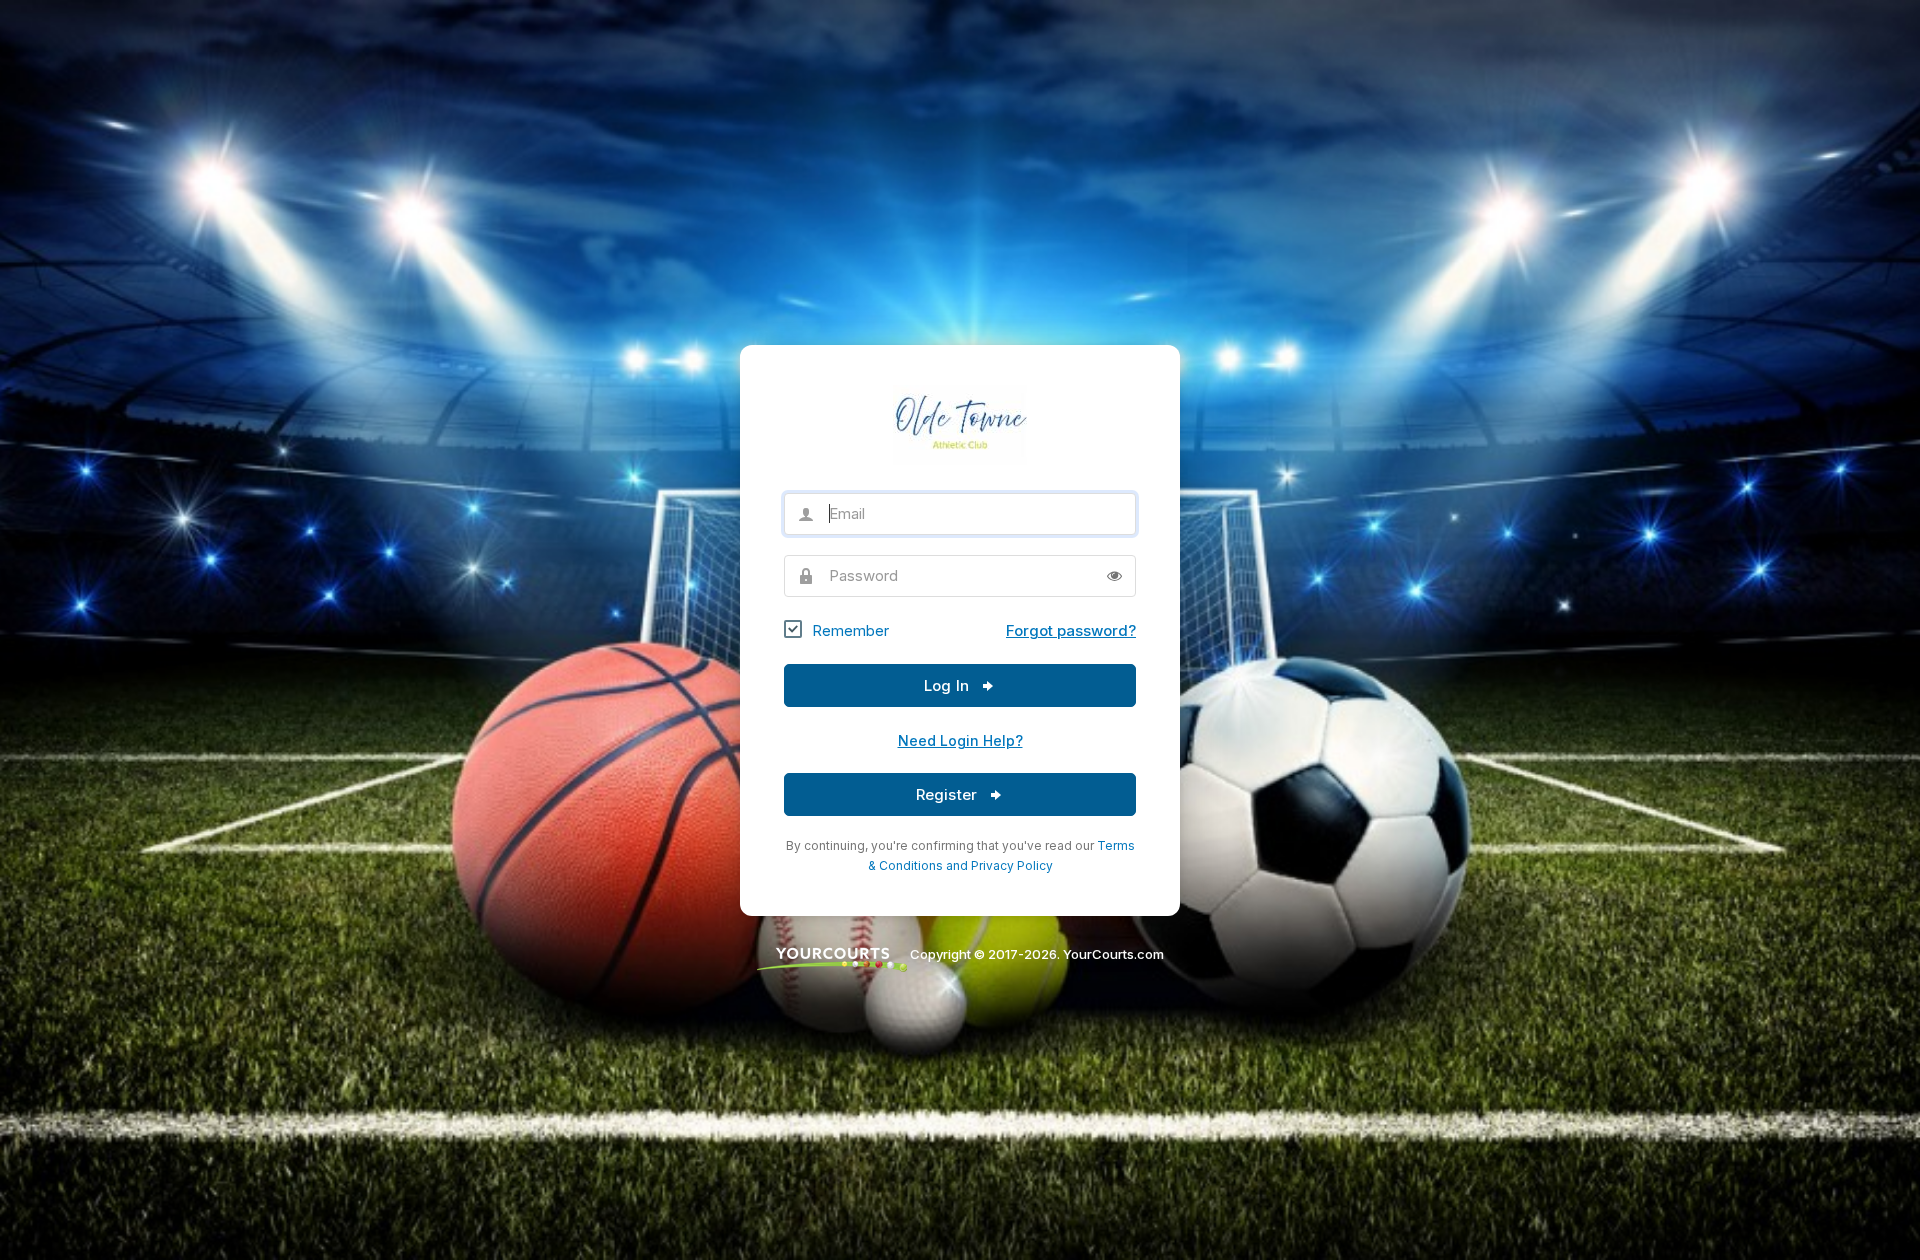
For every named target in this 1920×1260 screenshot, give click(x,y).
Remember (850, 630)
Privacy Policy (1012, 865)
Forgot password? (1071, 630)
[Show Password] (1114, 576)
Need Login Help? (960, 740)
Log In (948, 685)
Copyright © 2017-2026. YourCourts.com (1035, 954)
